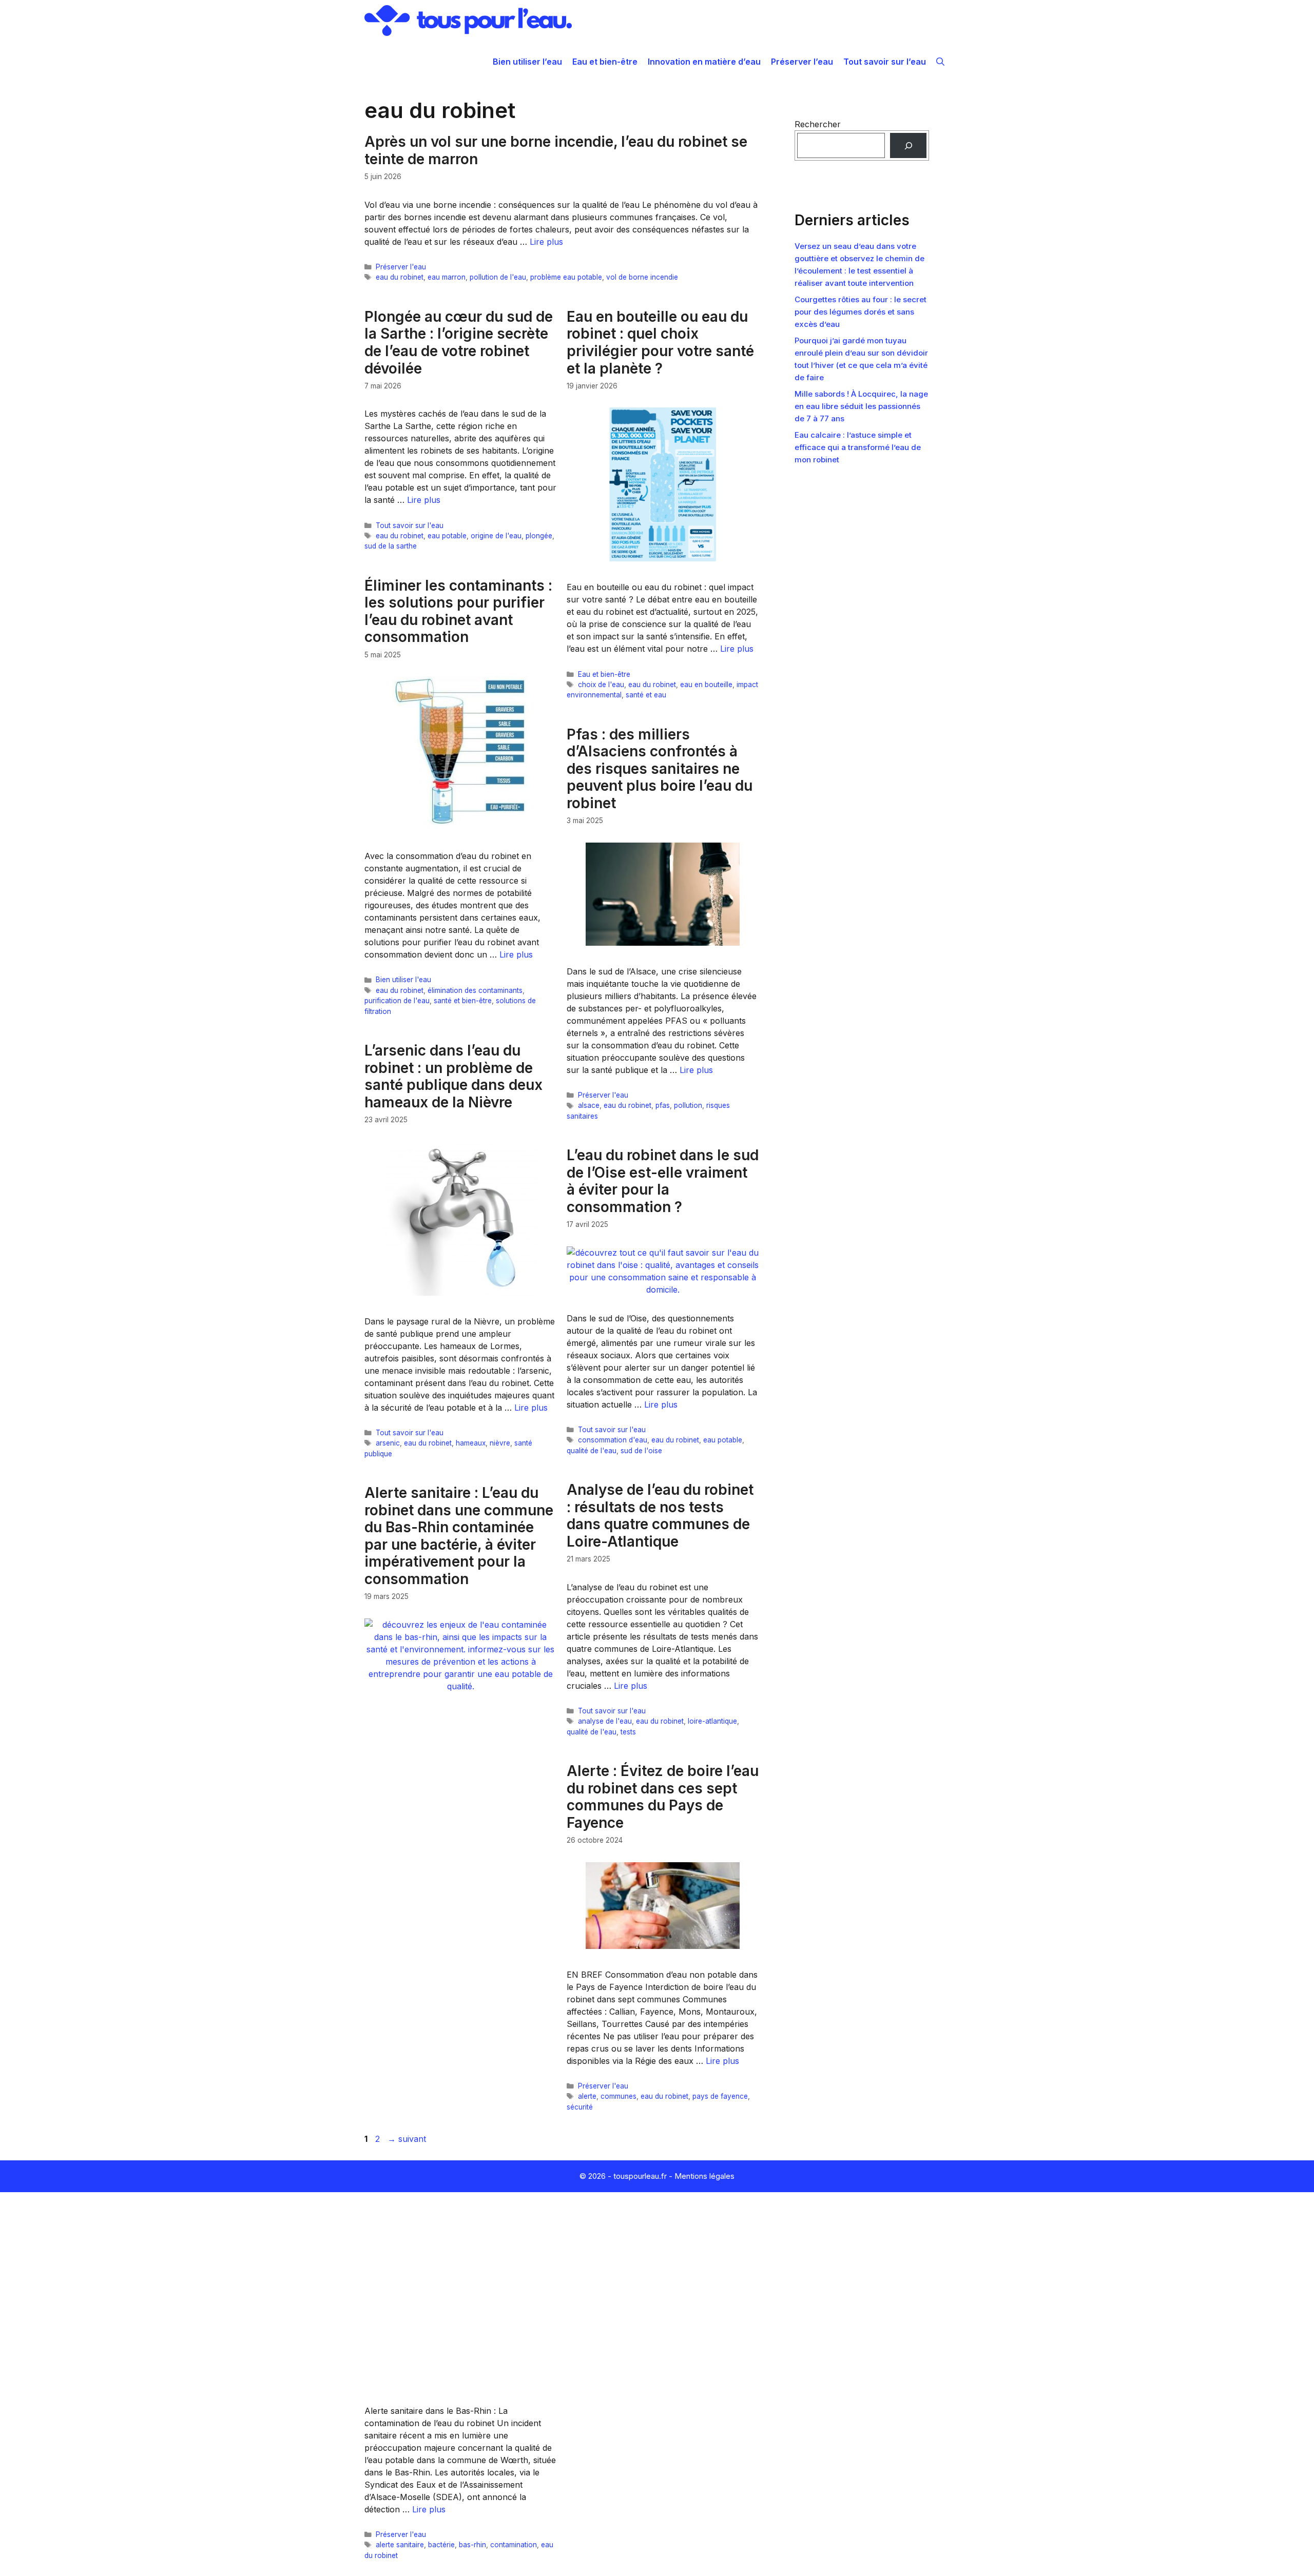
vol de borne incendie (642, 277)
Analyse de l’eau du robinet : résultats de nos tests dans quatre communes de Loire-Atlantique (660, 1516)
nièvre (500, 1443)
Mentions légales (704, 2176)
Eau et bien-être (605, 62)
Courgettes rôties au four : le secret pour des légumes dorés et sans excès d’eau (861, 312)
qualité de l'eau (592, 1451)
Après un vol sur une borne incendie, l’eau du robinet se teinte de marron (556, 150)
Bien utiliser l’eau (527, 62)
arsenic (388, 1443)
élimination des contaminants (475, 990)
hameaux (471, 1443)
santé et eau (646, 695)
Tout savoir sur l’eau (885, 62)
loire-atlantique (712, 1721)
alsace (589, 1105)
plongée (539, 536)
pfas (663, 1105)
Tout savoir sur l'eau (410, 525)
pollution (688, 1105)
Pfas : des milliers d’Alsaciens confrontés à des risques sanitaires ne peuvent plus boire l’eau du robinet (660, 769)
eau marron (447, 277)
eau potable (447, 536)
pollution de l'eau (498, 277)
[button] (940, 62)
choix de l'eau (601, 685)
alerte (587, 2096)
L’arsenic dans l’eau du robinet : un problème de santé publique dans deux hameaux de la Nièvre (453, 1076)
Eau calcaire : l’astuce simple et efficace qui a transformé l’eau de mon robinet (858, 447)
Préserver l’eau (802, 62)
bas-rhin (472, 2545)
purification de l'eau (397, 1001)
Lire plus (546, 242)
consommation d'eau (613, 1440)
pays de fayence (720, 2096)
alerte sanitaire (400, 2545)
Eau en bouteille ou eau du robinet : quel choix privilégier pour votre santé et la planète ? (660, 343)
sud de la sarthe (391, 546)
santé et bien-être (463, 1001)
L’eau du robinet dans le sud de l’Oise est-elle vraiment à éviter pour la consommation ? (663, 1181)
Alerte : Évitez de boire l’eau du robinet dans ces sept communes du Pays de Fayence (663, 1797)
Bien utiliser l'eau (403, 980)
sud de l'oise (641, 1451)
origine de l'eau (496, 536)
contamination (514, 2545)
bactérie (441, 2545)
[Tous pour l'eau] (468, 21)
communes (619, 2096)
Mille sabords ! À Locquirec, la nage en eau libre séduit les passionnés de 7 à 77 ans (861, 406)
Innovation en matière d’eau (704, 62)
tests (628, 1732)
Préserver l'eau (401, 267)
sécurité (580, 2107)
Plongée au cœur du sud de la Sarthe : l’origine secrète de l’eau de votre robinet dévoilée (459, 343)
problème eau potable (566, 277)
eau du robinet (400, 277)
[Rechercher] (908, 145)
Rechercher (818, 124)
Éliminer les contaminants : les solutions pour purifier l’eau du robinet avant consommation (458, 611)
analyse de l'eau (605, 1721)
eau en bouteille (706, 685)
